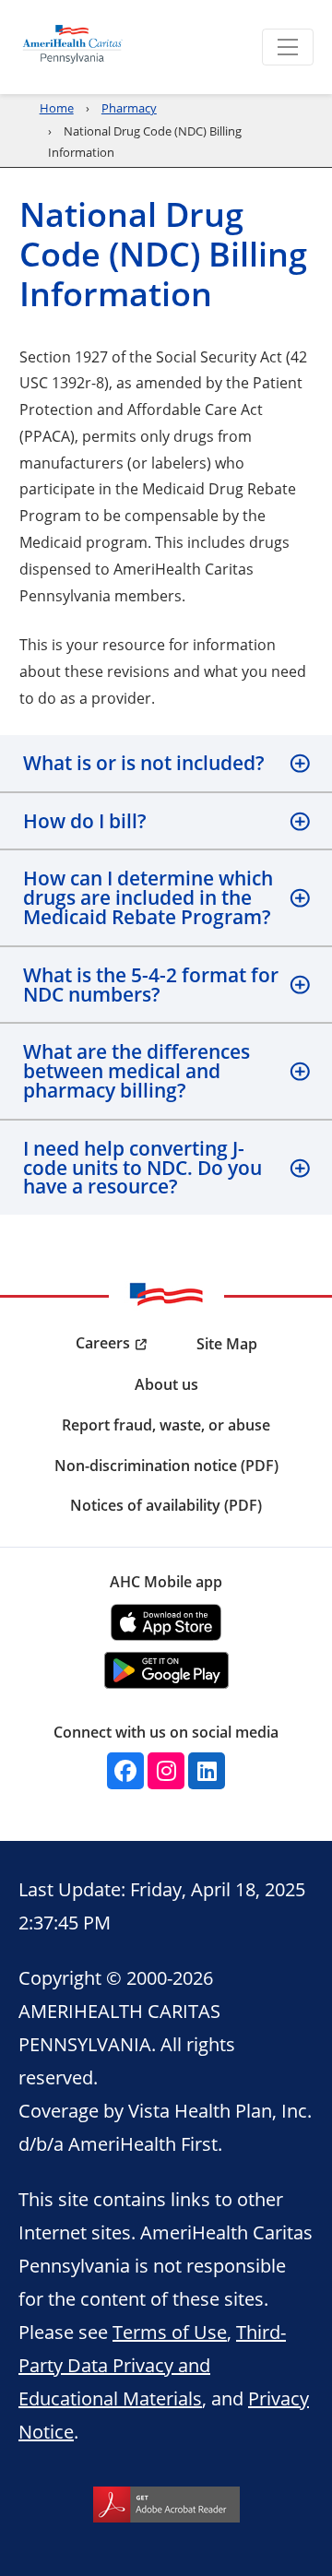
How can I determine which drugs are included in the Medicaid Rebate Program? (148, 897)
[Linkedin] (207, 1771)
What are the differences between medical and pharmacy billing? (136, 1071)
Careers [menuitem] (103, 1343)
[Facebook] (125, 1771)
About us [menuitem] (166, 1384)
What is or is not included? (144, 763)
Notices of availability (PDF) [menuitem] (166, 1505)
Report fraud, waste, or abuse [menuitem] (166, 1425)
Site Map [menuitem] (227, 1344)
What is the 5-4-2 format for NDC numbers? (151, 985)
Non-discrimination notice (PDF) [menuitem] (166, 1466)
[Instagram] (166, 1771)
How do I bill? (85, 821)
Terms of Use (170, 2332)
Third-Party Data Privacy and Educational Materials (152, 2365)
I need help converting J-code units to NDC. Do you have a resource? (142, 1168)
